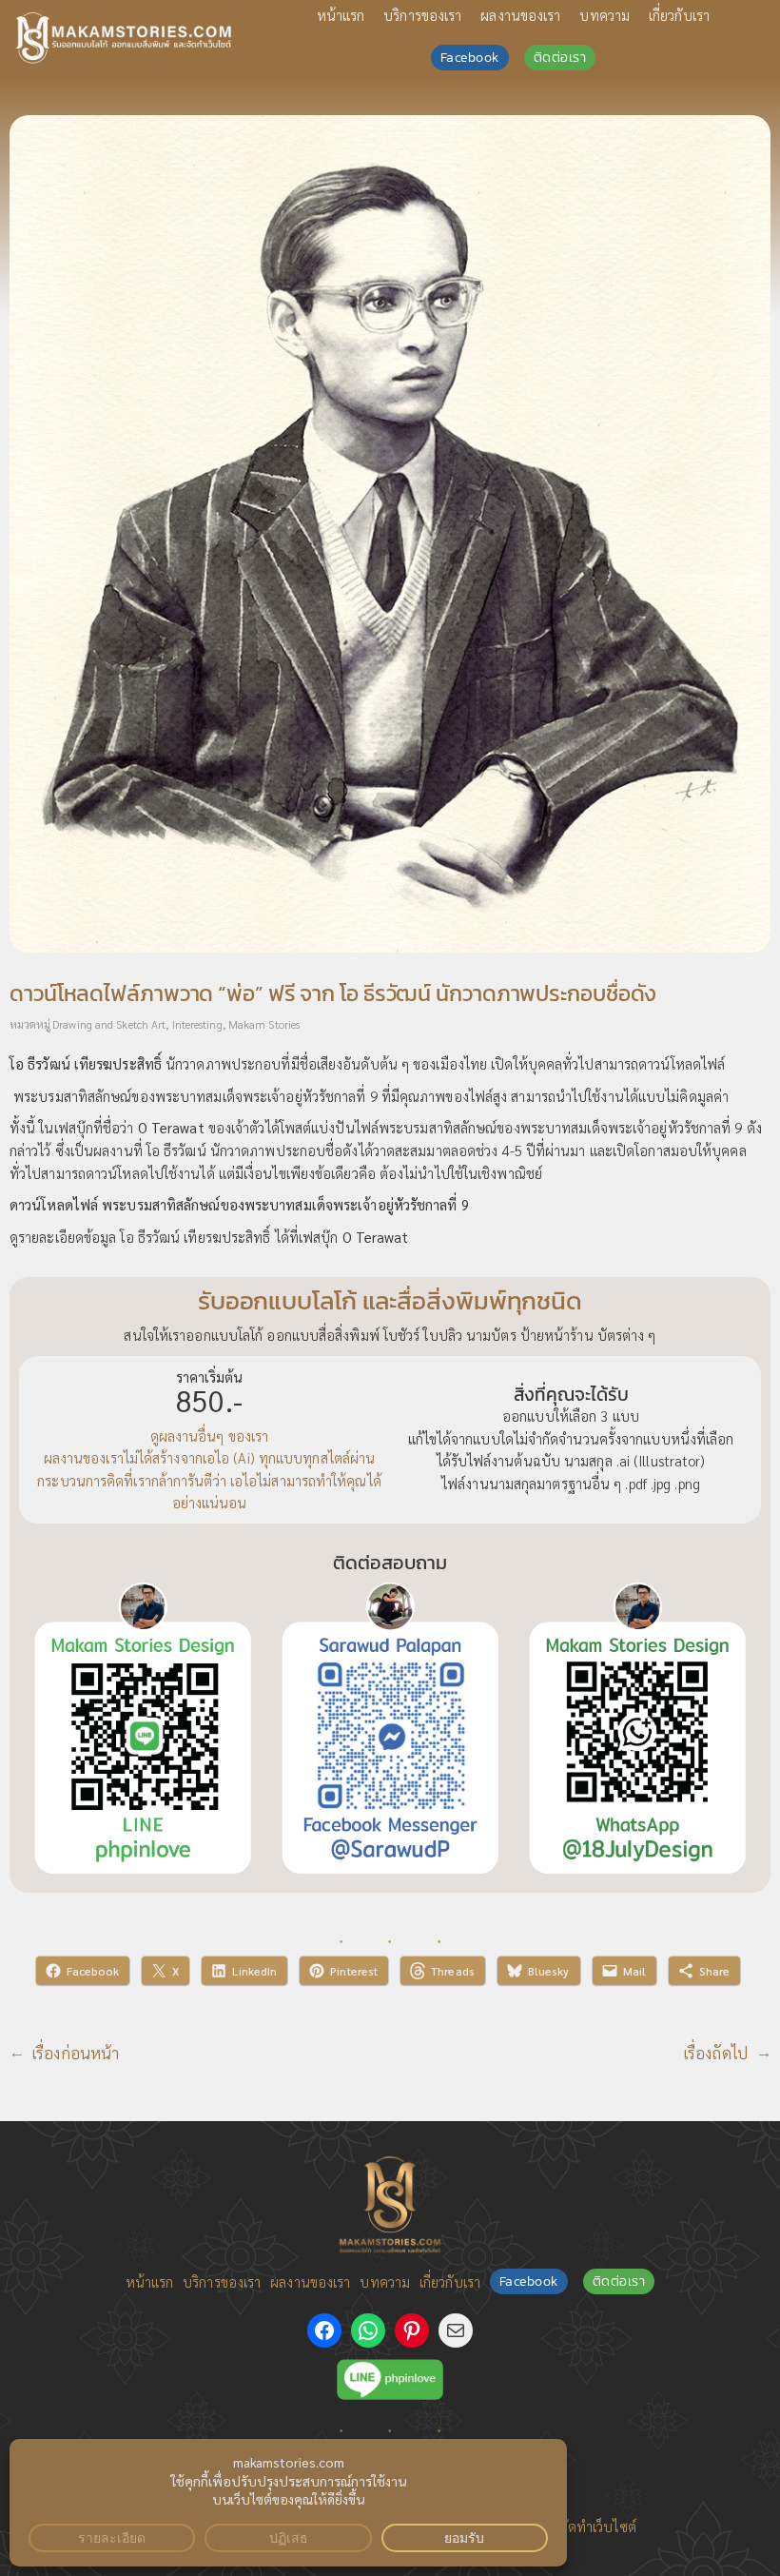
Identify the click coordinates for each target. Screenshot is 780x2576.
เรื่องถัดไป (716, 2053)
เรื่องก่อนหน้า (76, 2053)
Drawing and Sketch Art (109, 1024)
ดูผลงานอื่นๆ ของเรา (210, 1435)
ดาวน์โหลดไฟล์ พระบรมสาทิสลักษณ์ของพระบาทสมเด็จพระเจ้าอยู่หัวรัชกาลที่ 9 (239, 1204)
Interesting (197, 1024)
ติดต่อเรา (560, 58)
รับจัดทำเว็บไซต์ (590, 2526)
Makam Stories (264, 1024)
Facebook (470, 58)
